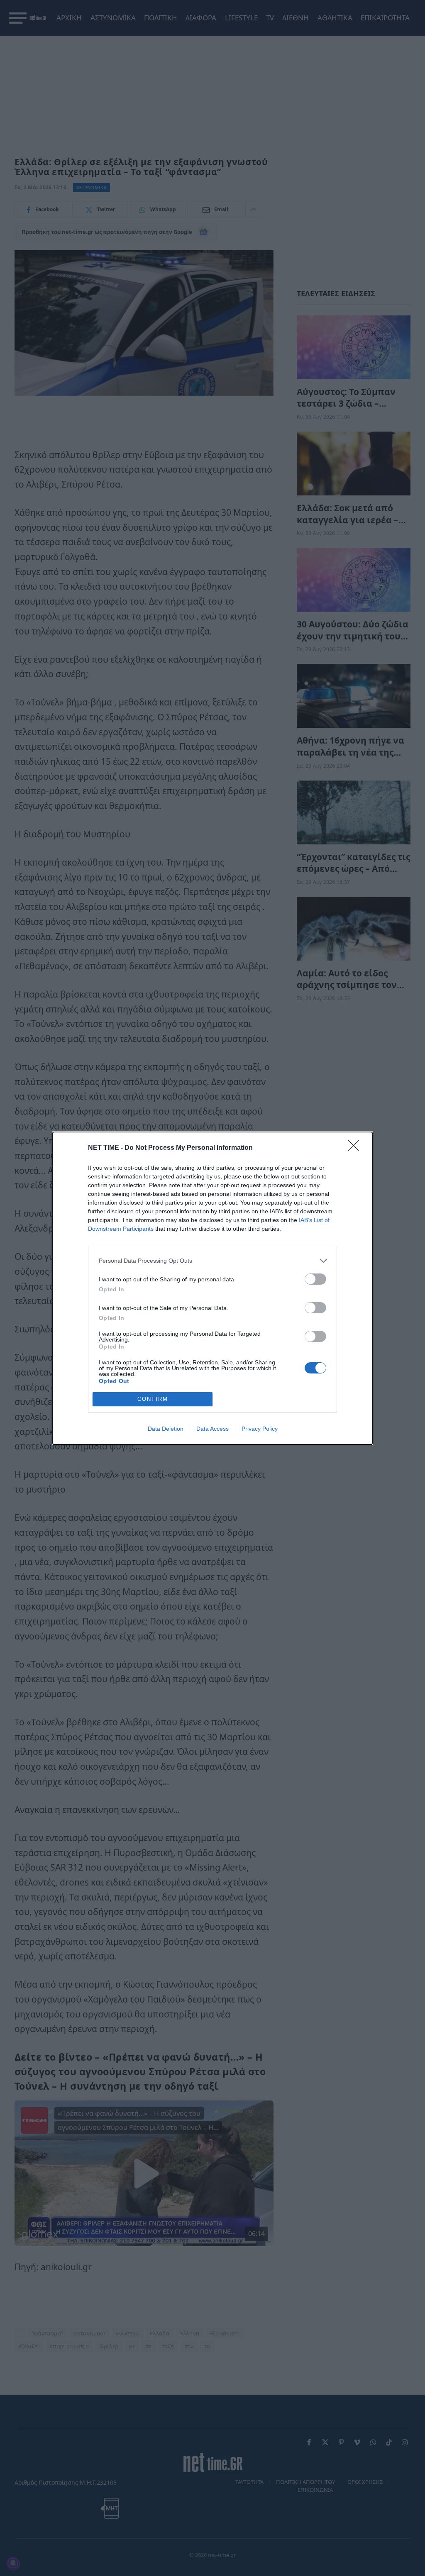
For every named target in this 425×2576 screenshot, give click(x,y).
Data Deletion (166, 1429)
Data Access (212, 1429)
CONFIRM (153, 1399)
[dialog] (212, 1288)
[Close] (356, 1148)
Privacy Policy (260, 1429)
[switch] (315, 1279)
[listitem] (212, 1261)
